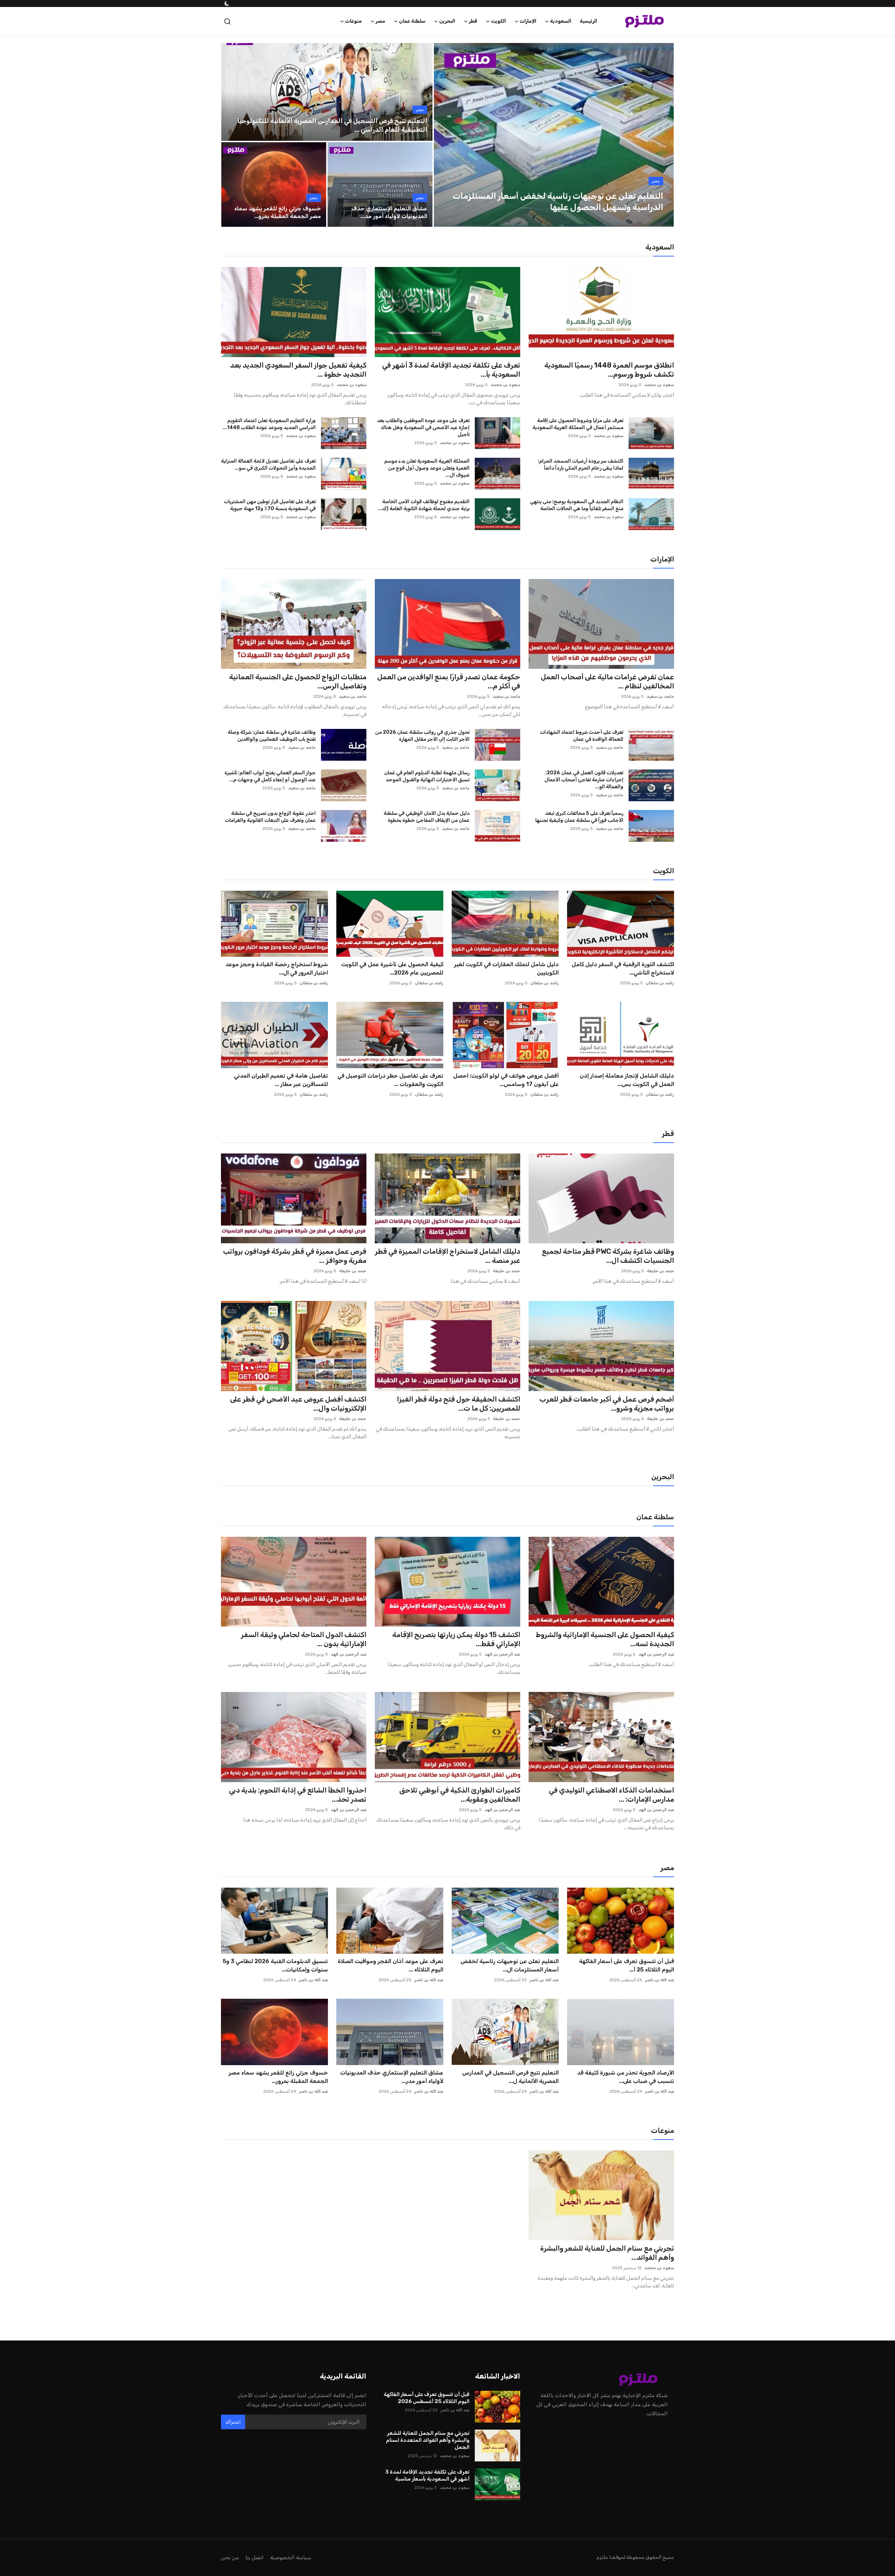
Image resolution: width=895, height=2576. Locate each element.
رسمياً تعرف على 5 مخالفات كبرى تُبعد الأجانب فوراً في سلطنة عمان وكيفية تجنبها (579, 817)
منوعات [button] (353, 21)
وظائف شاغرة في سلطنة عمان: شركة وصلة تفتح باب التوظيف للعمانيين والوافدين (272, 736)
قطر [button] (473, 21)
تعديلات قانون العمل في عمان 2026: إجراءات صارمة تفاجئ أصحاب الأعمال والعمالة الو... (584, 780)
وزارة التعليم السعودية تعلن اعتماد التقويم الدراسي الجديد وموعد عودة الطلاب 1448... (269, 424)
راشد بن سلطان (660, 983)
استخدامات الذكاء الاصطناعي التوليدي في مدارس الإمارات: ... (611, 1795)
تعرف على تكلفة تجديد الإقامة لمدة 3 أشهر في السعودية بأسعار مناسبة (427, 2475)
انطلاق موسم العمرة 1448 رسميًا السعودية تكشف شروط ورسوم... (609, 370)
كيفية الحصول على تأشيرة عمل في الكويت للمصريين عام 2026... (392, 968)
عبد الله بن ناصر (660, 1980)
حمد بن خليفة (660, 1271)
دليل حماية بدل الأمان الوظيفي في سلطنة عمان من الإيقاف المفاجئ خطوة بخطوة (427, 817)
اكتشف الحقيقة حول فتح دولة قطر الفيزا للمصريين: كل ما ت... (459, 1404)
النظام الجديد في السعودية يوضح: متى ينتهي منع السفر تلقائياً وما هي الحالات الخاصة (577, 505)
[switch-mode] (226, 3)
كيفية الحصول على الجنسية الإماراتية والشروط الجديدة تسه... (605, 1639)
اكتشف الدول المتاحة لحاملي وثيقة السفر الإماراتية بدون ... (304, 1639)
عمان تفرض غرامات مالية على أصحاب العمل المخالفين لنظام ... (607, 681)
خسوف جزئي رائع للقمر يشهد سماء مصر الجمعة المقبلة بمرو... (278, 212)
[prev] (445, 135)
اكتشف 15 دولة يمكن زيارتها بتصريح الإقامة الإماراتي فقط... (456, 1639)
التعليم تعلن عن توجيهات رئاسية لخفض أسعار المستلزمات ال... (510, 1965)
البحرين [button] (447, 21)
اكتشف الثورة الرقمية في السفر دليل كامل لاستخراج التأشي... (623, 968)
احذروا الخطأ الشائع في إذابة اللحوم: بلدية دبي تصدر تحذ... (298, 1795)
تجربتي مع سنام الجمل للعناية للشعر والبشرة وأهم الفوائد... (607, 2253)
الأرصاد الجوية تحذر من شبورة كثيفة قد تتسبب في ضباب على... (626, 2077)
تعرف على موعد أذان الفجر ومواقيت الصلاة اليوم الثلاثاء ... (391, 1965)
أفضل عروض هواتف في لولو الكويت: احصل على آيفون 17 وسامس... (506, 1080)
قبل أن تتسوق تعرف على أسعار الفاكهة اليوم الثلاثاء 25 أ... (626, 1965)
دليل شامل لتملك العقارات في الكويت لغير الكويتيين (506, 968)
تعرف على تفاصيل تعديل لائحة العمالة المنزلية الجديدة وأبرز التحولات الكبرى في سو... (268, 465)
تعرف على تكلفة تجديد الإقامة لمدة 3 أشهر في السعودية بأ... (451, 370)
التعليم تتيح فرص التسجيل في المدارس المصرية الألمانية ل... (510, 2077)
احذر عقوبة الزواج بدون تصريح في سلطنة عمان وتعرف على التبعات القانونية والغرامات (270, 817)
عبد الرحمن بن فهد (656, 1654)
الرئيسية (588, 21)
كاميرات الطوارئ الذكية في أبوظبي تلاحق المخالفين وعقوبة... (460, 1795)
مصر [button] (380, 21)
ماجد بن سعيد (660, 696)
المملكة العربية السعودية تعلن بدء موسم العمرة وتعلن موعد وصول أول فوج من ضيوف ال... (427, 468)
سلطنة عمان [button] (412, 21)
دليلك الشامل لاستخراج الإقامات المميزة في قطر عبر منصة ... (447, 1256)
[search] (227, 21)
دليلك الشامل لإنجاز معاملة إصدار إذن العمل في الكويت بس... (627, 1080)
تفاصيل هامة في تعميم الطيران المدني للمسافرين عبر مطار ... (281, 1080)
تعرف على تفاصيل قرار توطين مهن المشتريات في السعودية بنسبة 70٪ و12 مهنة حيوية (270, 505)
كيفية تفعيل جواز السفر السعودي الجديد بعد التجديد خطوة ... (298, 370)
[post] (554, 135)
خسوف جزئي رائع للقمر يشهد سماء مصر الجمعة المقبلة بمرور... (278, 2077)
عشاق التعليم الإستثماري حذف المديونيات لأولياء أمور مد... (389, 212)
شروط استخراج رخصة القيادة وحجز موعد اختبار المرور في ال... (277, 968)
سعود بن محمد (659, 385)
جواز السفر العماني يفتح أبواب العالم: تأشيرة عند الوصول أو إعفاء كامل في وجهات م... (270, 776)
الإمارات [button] (528, 21)
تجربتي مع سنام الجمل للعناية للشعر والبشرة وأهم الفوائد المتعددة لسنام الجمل (428, 2440)
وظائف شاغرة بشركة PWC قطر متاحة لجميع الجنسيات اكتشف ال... (608, 1256)
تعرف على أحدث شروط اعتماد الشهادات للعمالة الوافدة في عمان (582, 736)
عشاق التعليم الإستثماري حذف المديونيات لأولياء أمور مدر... (392, 2077)
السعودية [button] (561, 21)
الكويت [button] (498, 21)
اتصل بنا (255, 2557)
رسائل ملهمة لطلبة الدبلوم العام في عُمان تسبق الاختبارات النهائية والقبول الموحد (427, 776)
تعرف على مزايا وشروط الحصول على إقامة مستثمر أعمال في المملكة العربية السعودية (578, 424)
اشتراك (233, 2422)
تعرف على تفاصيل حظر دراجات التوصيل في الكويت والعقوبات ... (390, 1080)
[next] (662, 135)
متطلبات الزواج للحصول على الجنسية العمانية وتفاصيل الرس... (298, 681)
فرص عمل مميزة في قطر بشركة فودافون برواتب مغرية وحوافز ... (295, 1256)
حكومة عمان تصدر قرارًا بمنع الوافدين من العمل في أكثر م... (449, 681)
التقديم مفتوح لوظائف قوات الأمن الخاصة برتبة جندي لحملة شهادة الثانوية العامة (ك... (424, 505)
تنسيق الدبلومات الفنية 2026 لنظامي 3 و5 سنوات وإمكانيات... (275, 1965)
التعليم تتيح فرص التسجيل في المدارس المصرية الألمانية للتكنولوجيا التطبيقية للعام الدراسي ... (332, 125)
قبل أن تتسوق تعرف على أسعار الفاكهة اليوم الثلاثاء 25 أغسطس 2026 (427, 2398)
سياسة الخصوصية (291, 2557)
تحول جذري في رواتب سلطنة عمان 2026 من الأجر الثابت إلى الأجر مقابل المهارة (422, 736)
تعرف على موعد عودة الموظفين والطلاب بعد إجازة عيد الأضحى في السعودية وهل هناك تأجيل (423, 428)
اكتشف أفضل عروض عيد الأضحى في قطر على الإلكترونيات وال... (298, 1404)
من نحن (230, 2557)
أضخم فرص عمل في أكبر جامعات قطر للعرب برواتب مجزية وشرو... (607, 1404)
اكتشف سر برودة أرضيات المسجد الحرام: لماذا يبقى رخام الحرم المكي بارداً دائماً (581, 465)
